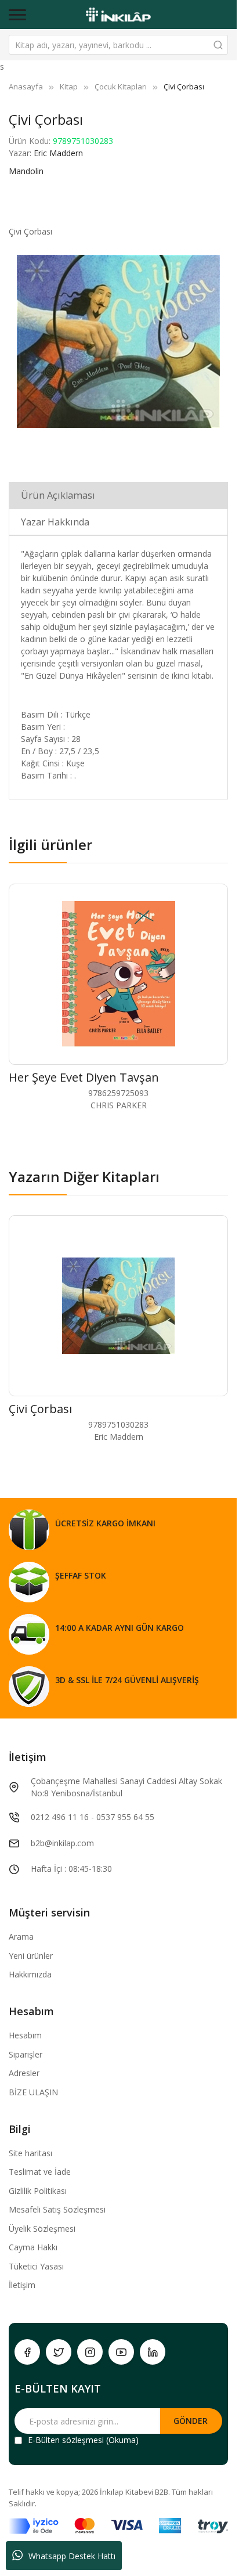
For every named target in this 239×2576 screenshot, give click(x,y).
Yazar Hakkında (55, 522)
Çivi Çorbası (40, 1409)
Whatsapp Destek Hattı (72, 2556)
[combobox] (118, 45)
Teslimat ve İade (40, 2172)
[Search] (218, 45)
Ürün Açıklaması (58, 495)
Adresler (24, 2073)
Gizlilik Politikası (38, 2191)
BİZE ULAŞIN (33, 2092)
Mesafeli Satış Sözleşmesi (57, 2209)
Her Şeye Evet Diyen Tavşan (84, 1077)
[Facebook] (27, 2352)
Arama (21, 1936)
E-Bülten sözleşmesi (66, 2440)
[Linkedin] (153, 2352)
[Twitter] (59, 2352)
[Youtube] (121, 2352)
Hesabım (25, 2035)
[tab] (118, 495)
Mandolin (26, 171)
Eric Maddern (58, 153)
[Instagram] (90, 2352)
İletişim (22, 2285)
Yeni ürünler (31, 1956)
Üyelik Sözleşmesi (42, 2229)
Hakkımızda (30, 1974)
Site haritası (30, 2153)
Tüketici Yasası (36, 2266)
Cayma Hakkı (33, 2247)
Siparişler (26, 2054)
